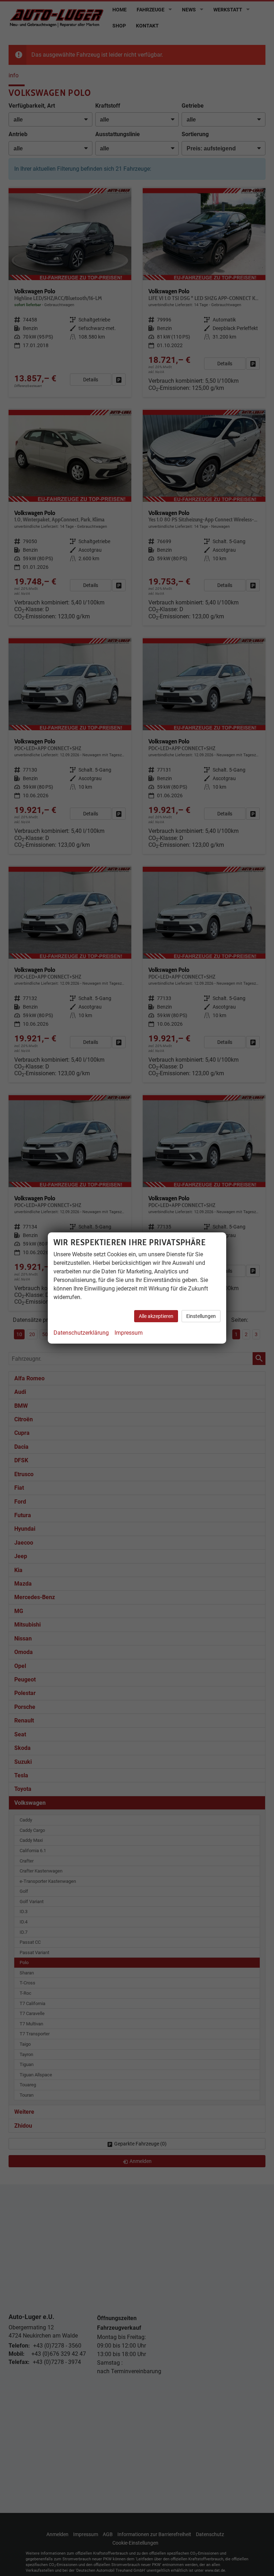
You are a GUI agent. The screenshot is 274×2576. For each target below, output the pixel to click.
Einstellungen (201, 1316)
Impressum (129, 1333)
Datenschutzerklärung (81, 1333)
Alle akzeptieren (156, 1316)
